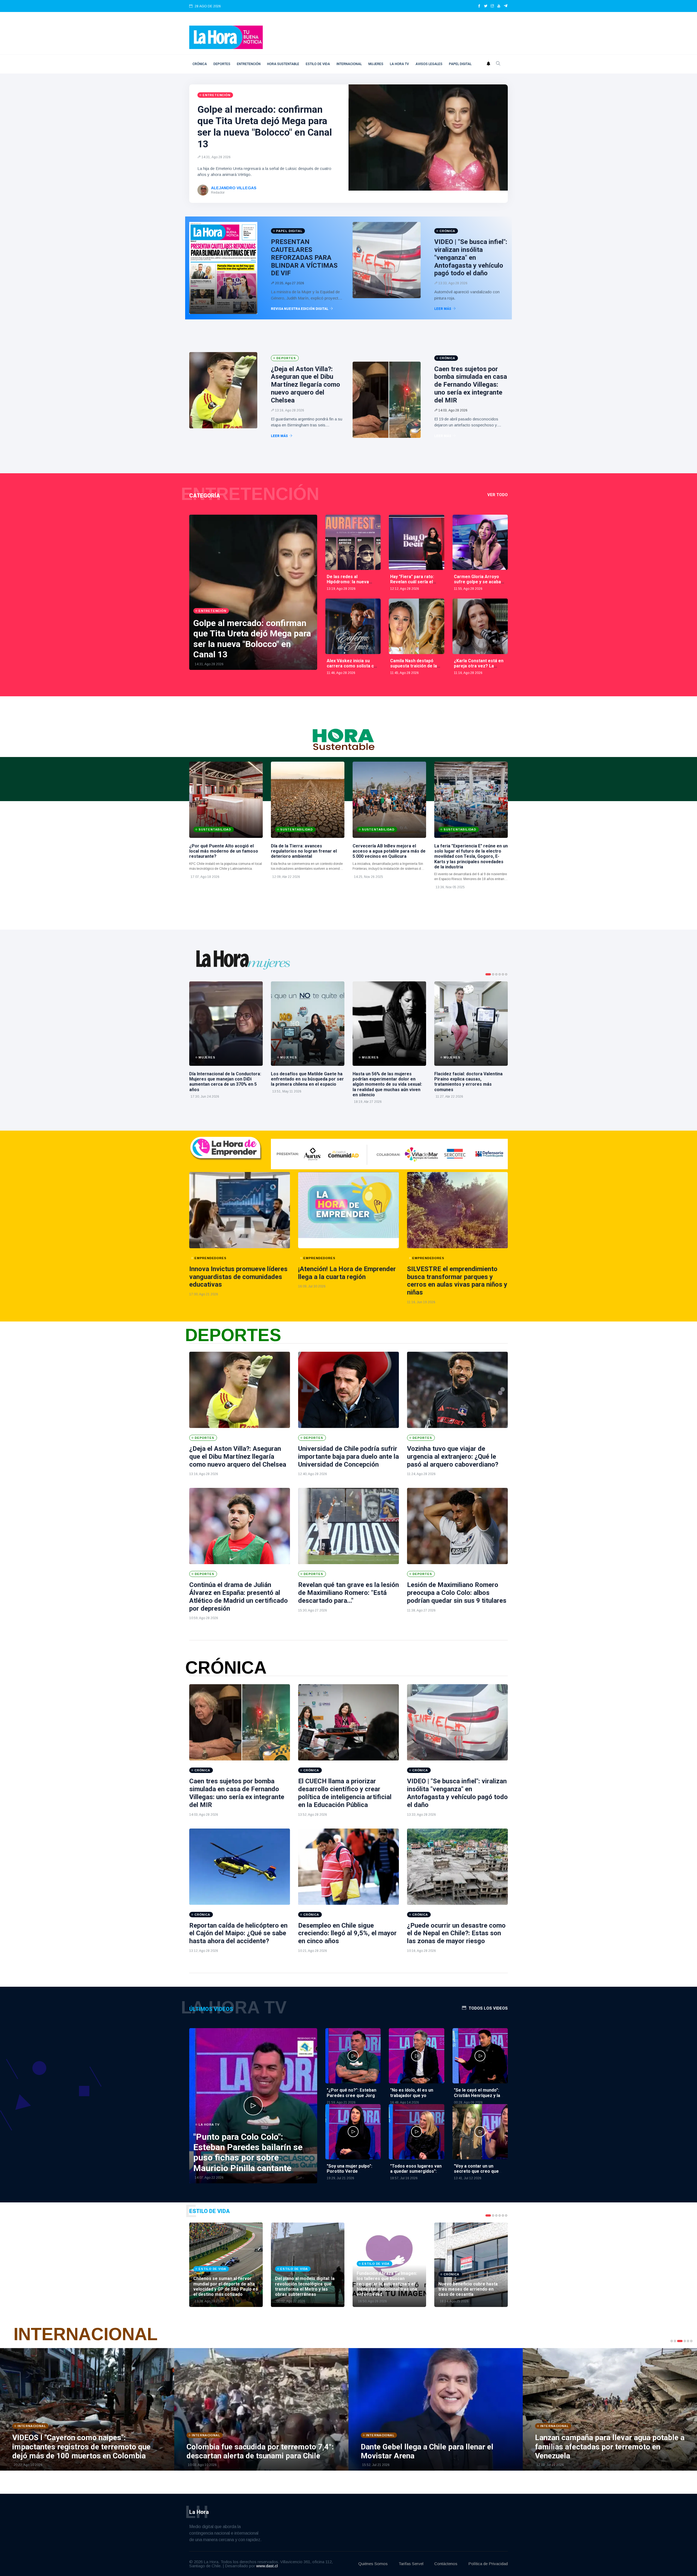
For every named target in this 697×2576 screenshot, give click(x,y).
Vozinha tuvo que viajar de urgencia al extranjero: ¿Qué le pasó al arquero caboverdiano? (453, 1457)
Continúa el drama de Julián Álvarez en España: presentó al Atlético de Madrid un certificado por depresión (239, 1597)
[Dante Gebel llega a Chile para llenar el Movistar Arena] (174, 2409)
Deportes (222, 64)
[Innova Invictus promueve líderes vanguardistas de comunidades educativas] (240, 1210)
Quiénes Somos (373, 2564)
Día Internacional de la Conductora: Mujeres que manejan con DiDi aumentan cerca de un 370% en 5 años (225, 1082)
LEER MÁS (443, 309)
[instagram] (492, 6)
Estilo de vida (318, 64)
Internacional (349, 64)
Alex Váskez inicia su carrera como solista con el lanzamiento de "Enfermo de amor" (353, 669)
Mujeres (376, 64)
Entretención (249, 64)
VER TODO (498, 495)
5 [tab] (503, 974)
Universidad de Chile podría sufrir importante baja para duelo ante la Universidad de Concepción (348, 1457)
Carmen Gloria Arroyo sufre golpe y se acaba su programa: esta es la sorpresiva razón (478, 585)
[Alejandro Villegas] (203, 190)
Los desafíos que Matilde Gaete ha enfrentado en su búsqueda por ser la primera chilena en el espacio (307, 1079)
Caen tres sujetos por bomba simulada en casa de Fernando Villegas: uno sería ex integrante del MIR (471, 385)
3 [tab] (496, 974)
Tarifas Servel (411, 2564)
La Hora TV (399, 64)
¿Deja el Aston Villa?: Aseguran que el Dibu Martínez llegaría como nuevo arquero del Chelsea (305, 385)
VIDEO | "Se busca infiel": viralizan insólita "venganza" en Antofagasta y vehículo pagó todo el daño (471, 257)
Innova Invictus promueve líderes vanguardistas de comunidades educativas (238, 1277)
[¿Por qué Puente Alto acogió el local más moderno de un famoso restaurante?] (226, 800)
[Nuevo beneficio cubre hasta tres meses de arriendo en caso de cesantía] (471, 2265)
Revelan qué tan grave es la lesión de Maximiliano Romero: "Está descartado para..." (348, 1593)
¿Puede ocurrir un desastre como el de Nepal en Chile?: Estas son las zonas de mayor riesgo (456, 1933)
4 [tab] (500, 974)
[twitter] (486, 6)
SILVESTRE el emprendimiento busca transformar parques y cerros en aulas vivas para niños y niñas (457, 1281)
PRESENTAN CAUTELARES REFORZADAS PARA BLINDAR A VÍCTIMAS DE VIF (304, 257)
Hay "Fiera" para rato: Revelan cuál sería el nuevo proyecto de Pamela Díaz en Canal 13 (415, 585)
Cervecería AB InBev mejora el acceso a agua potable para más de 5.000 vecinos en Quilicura (389, 851)
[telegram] (506, 6)
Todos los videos (488, 2008)
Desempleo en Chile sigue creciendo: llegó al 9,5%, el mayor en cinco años (347, 1933)
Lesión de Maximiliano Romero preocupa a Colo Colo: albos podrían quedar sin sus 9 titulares (457, 1593)
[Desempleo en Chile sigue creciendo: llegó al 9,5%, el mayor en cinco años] (348, 1867)
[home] (226, 37)
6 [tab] (506, 974)
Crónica (200, 64)
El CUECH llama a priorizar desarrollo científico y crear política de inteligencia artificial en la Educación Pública (345, 1793)
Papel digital (460, 64)
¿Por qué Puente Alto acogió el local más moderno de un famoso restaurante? (224, 851)
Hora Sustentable (283, 64)
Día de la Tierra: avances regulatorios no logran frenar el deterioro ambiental (304, 851)
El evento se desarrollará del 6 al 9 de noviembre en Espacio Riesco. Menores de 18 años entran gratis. (471, 877)
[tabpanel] (226, 1043)
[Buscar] (498, 64)
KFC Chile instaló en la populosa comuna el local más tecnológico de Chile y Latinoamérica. (226, 866)
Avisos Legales (429, 64)
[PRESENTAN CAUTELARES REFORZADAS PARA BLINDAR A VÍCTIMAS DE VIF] (223, 268)
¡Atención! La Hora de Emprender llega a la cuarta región (347, 1273)
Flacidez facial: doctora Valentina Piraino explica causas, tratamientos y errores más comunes (468, 1082)
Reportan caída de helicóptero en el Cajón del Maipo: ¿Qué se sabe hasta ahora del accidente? (238, 1933)
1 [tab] (488, 974)
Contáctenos (446, 2564)
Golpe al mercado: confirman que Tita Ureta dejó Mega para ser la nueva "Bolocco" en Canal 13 (265, 127)
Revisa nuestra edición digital (300, 309)
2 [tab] (493, 974)
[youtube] (499, 6)
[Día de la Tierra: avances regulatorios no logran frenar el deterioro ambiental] (308, 800)
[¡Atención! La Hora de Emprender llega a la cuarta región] (348, 1210)
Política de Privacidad (488, 2564)
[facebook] (479, 6)
